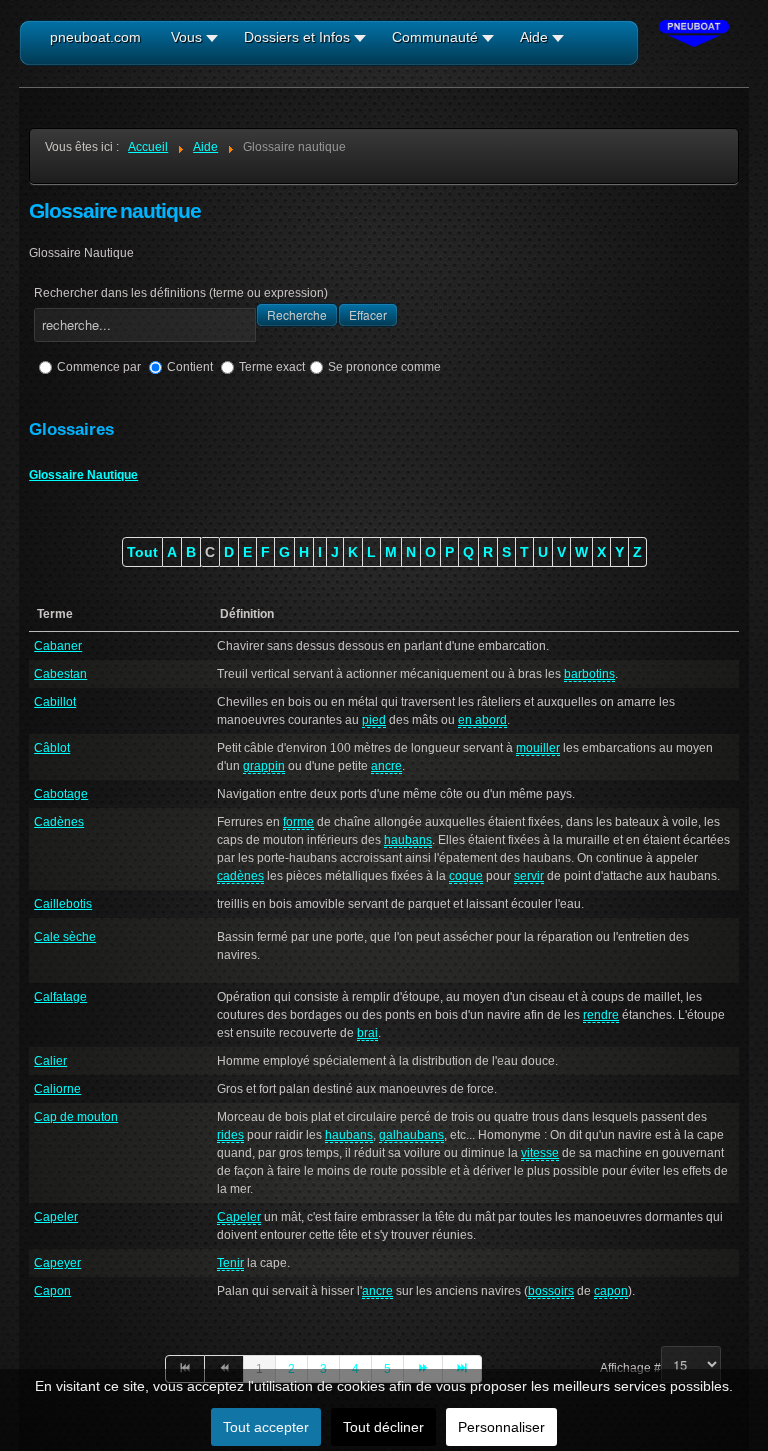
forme (298, 822)
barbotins (589, 674)
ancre (386, 766)
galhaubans (411, 1135)
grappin (264, 766)
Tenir (230, 1263)
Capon (52, 1291)
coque (466, 876)
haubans (408, 840)
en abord (482, 720)
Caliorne (57, 1089)
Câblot (52, 748)
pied (374, 720)
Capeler (56, 1217)
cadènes (240, 876)
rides (230, 1135)
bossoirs (551, 1291)
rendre (601, 1015)
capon (611, 1291)
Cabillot (55, 702)
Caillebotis (63, 904)
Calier (50, 1061)
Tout (142, 552)
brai (367, 1033)
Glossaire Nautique (83, 475)
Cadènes (59, 822)
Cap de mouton (76, 1117)
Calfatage (60, 997)
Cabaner (58, 646)
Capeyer (57, 1263)
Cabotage (61, 794)
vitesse (540, 1153)
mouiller (538, 748)
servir (529, 876)
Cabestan (60, 674)
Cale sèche (65, 937)
